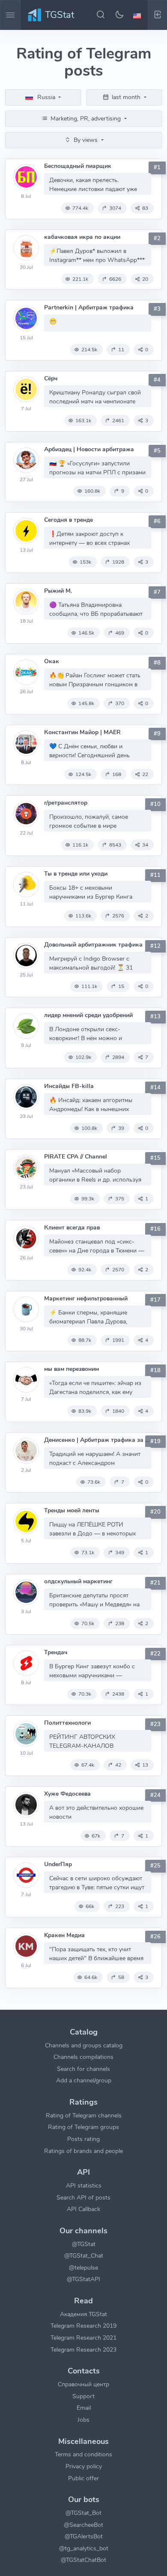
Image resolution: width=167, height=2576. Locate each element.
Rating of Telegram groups (83, 2127)
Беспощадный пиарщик (78, 166)
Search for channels (83, 2069)
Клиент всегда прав (72, 1228)
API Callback (83, 2209)
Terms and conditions (83, 2454)
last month (126, 97)
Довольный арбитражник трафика (93, 945)
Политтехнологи (67, 1723)
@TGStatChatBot (83, 2560)
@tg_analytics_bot (84, 2548)
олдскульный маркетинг (78, 1581)
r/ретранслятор (66, 803)
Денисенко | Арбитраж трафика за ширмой (98, 1440)
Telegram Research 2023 (83, 2350)
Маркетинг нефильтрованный (86, 1298)
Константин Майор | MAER (82, 732)
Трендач (56, 1652)
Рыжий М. (58, 591)
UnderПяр (58, 1864)
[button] (138, 15)
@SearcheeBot (83, 2525)
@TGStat (84, 2244)
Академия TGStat (83, 2314)
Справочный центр (83, 2384)
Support (83, 2396)
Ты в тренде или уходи (76, 874)
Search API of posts (83, 2197)
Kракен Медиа (64, 1935)
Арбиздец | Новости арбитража (89, 449)
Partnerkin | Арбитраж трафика (89, 307)
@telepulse (83, 2267)
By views (86, 140)
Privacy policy (84, 2466)
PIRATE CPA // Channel (76, 1157)
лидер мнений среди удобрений (88, 1015)
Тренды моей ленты (72, 1510)
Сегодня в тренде (69, 520)
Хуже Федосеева (67, 1794)
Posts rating (83, 2139)
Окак (52, 661)
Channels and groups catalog (84, 2045)
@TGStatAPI (83, 2279)
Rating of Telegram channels (84, 2115)
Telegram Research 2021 (83, 2338)
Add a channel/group (84, 2080)
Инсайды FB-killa (69, 1086)
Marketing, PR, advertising (86, 118)
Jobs (83, 2420)
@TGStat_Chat (84, 2255)
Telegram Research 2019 (83, 2326)
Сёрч (51, 378)
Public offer (83, 2478)
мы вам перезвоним (72, 1369)
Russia (46, 97)
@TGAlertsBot (84, 2536)
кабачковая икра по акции (82, 237)
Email (84, 2408)
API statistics (84, 2185)
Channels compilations (83, 2057)
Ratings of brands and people (83, 2151)
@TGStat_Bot (83, 2513)
